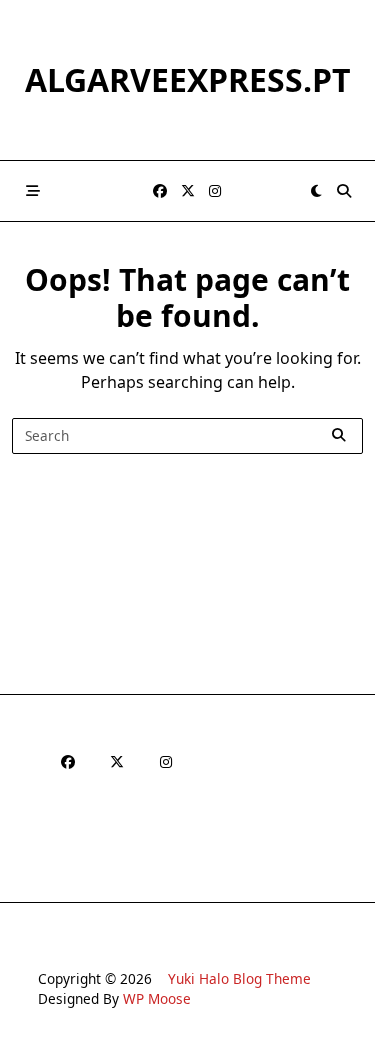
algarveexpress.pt (188, 79)
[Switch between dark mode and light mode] (316, 191)
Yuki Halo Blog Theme (239, 978)
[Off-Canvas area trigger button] (33, 191)
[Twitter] (188, 191)
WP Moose (157, 998)
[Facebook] (160, 191)
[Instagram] (215, 191)
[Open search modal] (344, 191)
